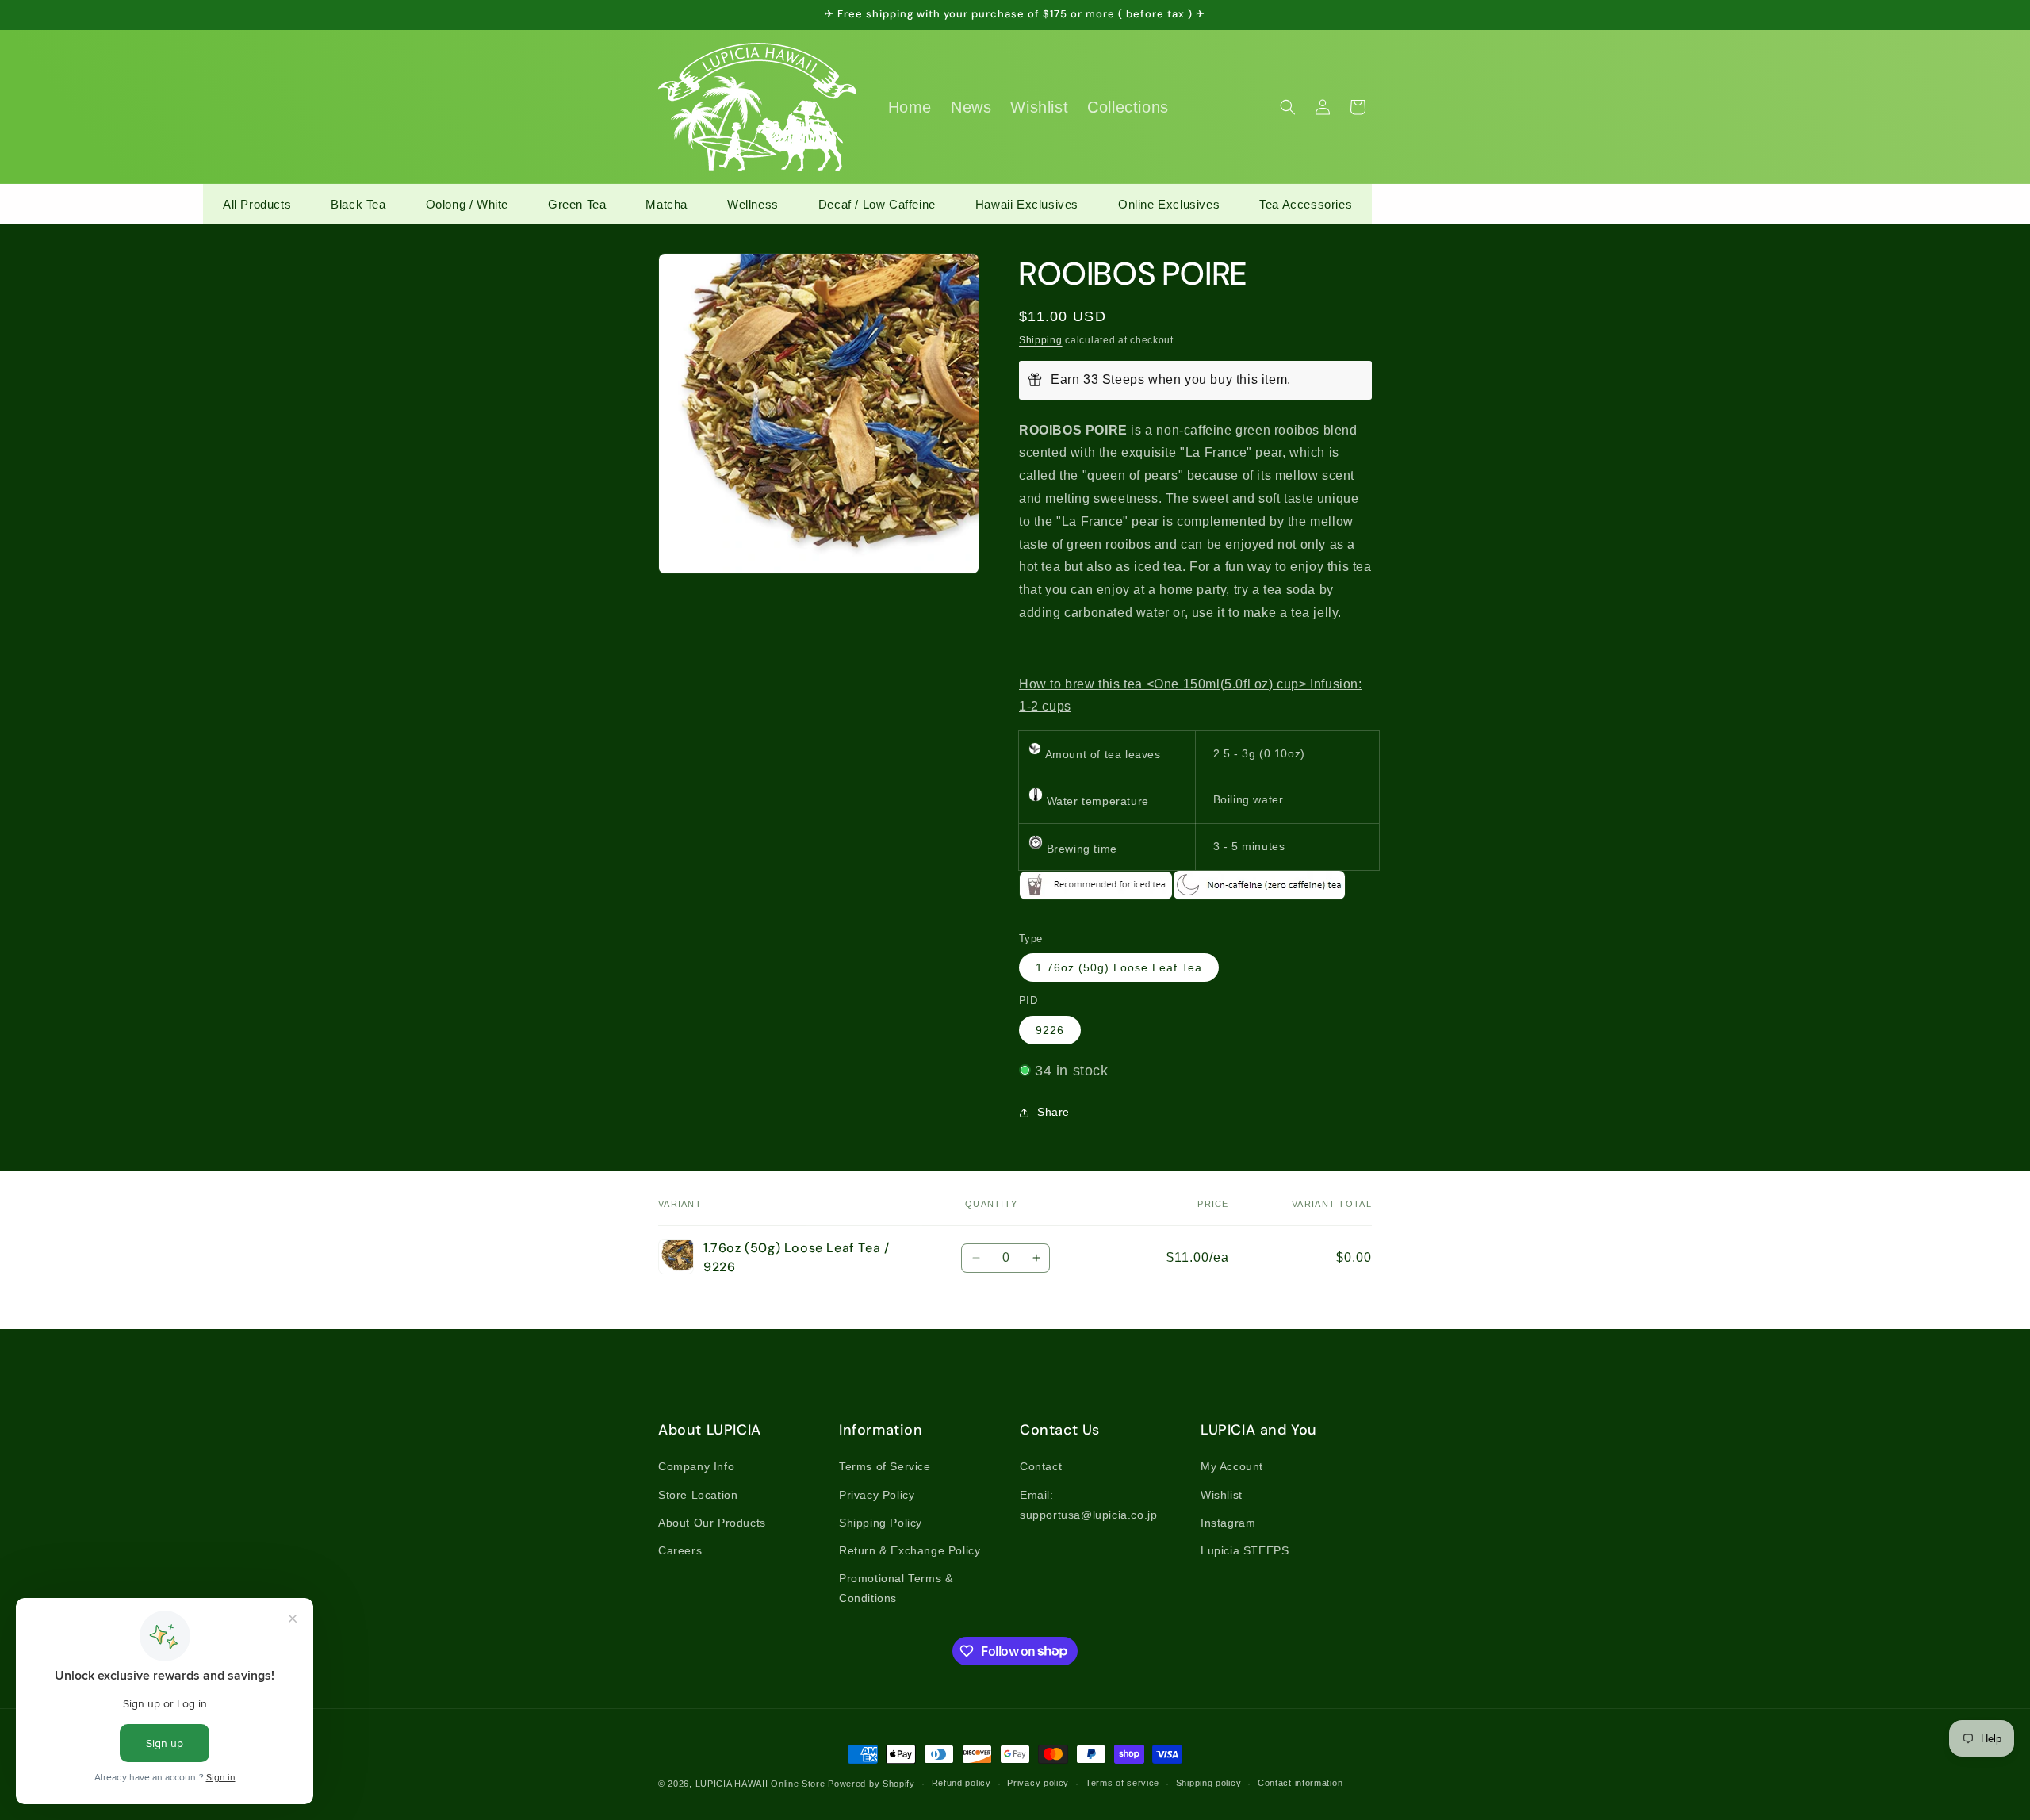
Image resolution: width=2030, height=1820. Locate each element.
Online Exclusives (1169, 204)
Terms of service (1122, 1783)
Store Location (698, 1495)
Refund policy (961, 1783)
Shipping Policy (881, 1523)
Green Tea (577, 204)
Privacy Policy (877, 1495)
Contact (1041, 1466)
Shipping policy (1209, 1783)
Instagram (1228, 1523)
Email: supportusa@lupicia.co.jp (1088, 1505)
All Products (257, 204)
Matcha (666, 204)
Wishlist (1222, 1495)
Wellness (753, 204)
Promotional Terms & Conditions (896, 1588)
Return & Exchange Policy (910, 1550)
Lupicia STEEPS (1245, 1550)
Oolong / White (467, 204)
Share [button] (1053, 1112)
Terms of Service (885, 1466)
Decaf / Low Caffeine (877, 204)
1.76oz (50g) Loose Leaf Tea (1119, 967)
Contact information (1300, 1783)
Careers (680, 1550)
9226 (1050, 1030)
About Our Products (712, 1523)
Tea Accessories (1306, 204)
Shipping (1041, 340)
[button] (1288, 107)
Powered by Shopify (871, 1784)
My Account (1232, 1466)
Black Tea (358, 204)
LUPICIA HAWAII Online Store (760, 1784)
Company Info (696, 1466)
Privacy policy (1038, 1783)
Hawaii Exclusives (1027, 204)
